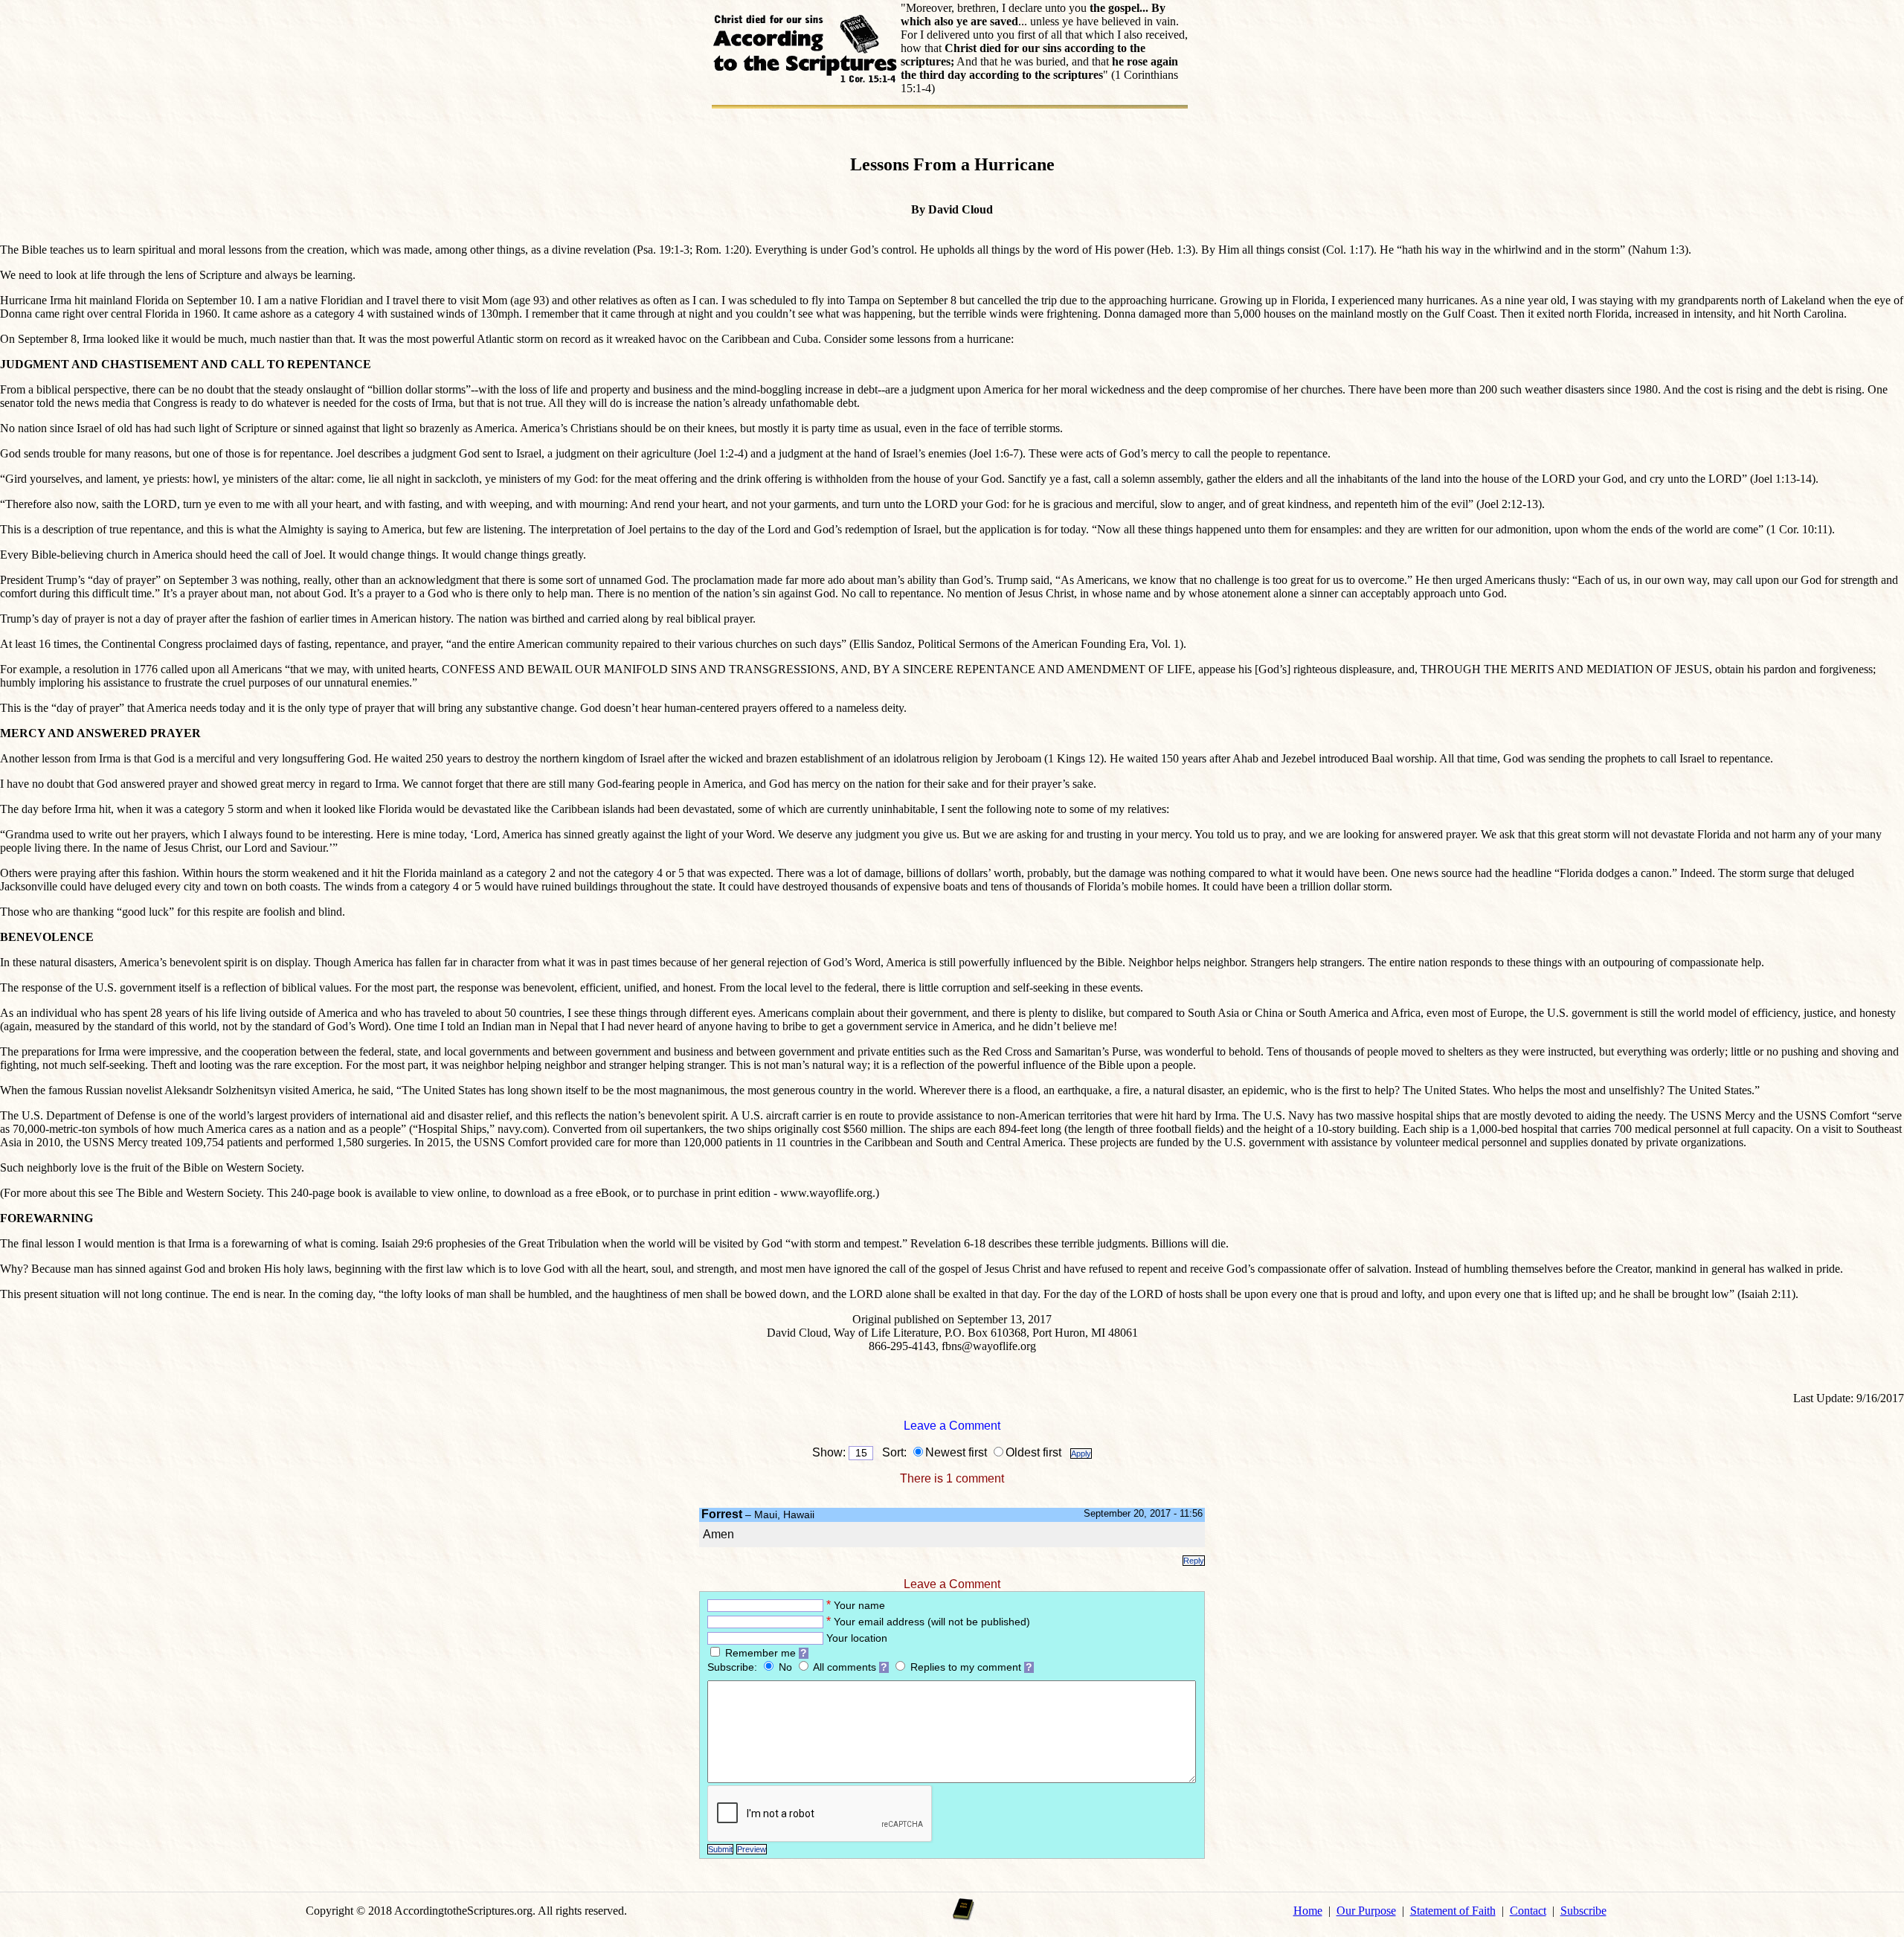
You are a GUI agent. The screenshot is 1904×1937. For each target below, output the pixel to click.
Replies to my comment (966, 1667)
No (787, 1667)
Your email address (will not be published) (932, 1622)
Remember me (760, 1653)
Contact (1528, 1911)
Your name (859, 1606)
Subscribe (1583, 1911)
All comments (845, 1667)
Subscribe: (734, 1667)
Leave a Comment (952, 1426)
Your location (857, 1638)
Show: (829, 1452)
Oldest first (1036, 1452)
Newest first (956, 1452)
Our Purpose (1366, 1911)
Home (1308, 1911)
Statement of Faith (1453, 1911)
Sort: (891, 1452)
